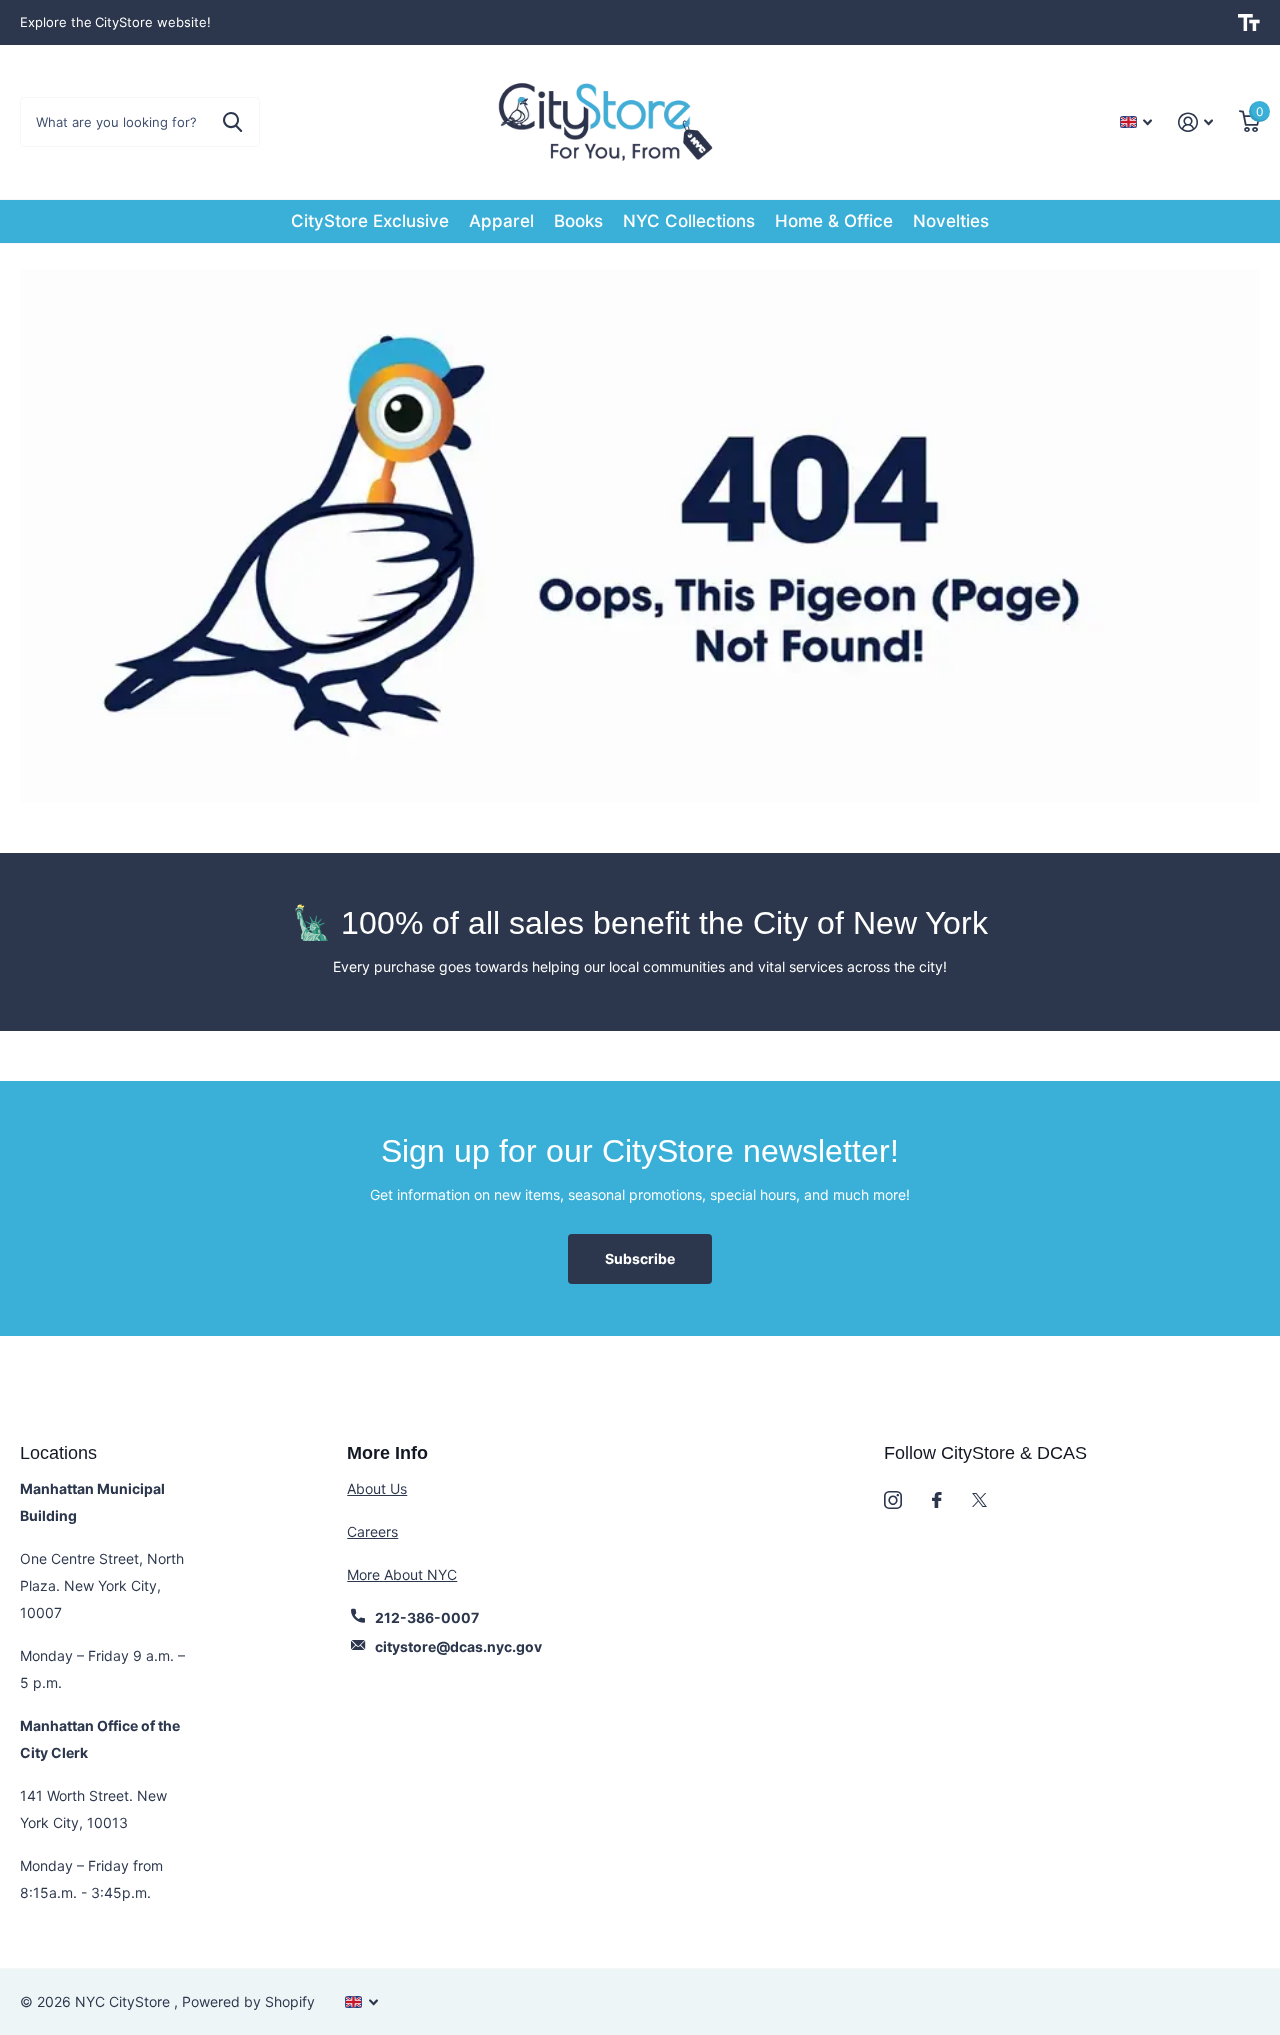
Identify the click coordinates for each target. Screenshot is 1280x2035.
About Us (377, 1488)
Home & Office (834, 221)
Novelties (951, 221)
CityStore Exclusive (370, 221)
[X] (979, 1500)
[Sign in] (1195, 122)
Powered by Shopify (248, 2001)
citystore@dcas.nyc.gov (458, 1646)
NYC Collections (689, 221)
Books (578, 221)
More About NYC (402, 1574)
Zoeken (232, 122)
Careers (372, 1531)
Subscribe (640, 1258)
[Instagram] (893, 1500)
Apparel (501, 221)
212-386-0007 (427, 1617)
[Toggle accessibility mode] (1249, 23)
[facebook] (937, 1500)
